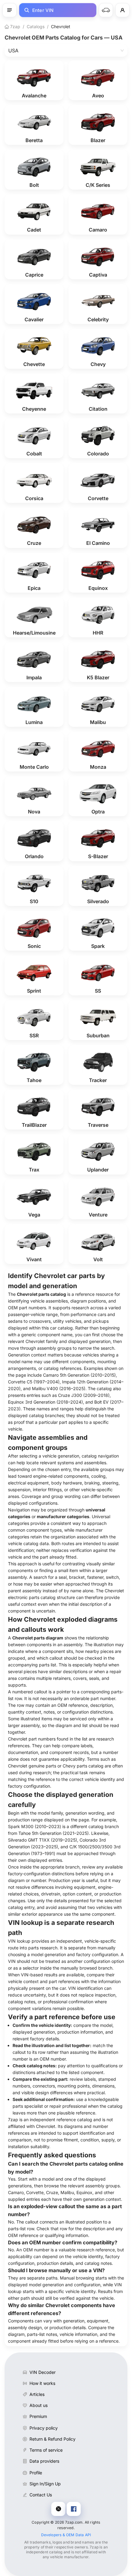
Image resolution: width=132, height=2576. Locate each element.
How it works (42, 2383)
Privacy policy (44, 2428)
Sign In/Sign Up (45, 2484)
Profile (36, 2473)
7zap (15, 26)
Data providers (44, 2461)
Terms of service (46, 2450)
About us (39, 2405)
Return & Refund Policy (52, 2439)
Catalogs (36, 26)
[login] (122, 10)
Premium (38, 2416)
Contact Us (41, 2495)
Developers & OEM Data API (66, 2535)
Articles (37, 2394)
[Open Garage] (106, 10)
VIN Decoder (43, 2372)
